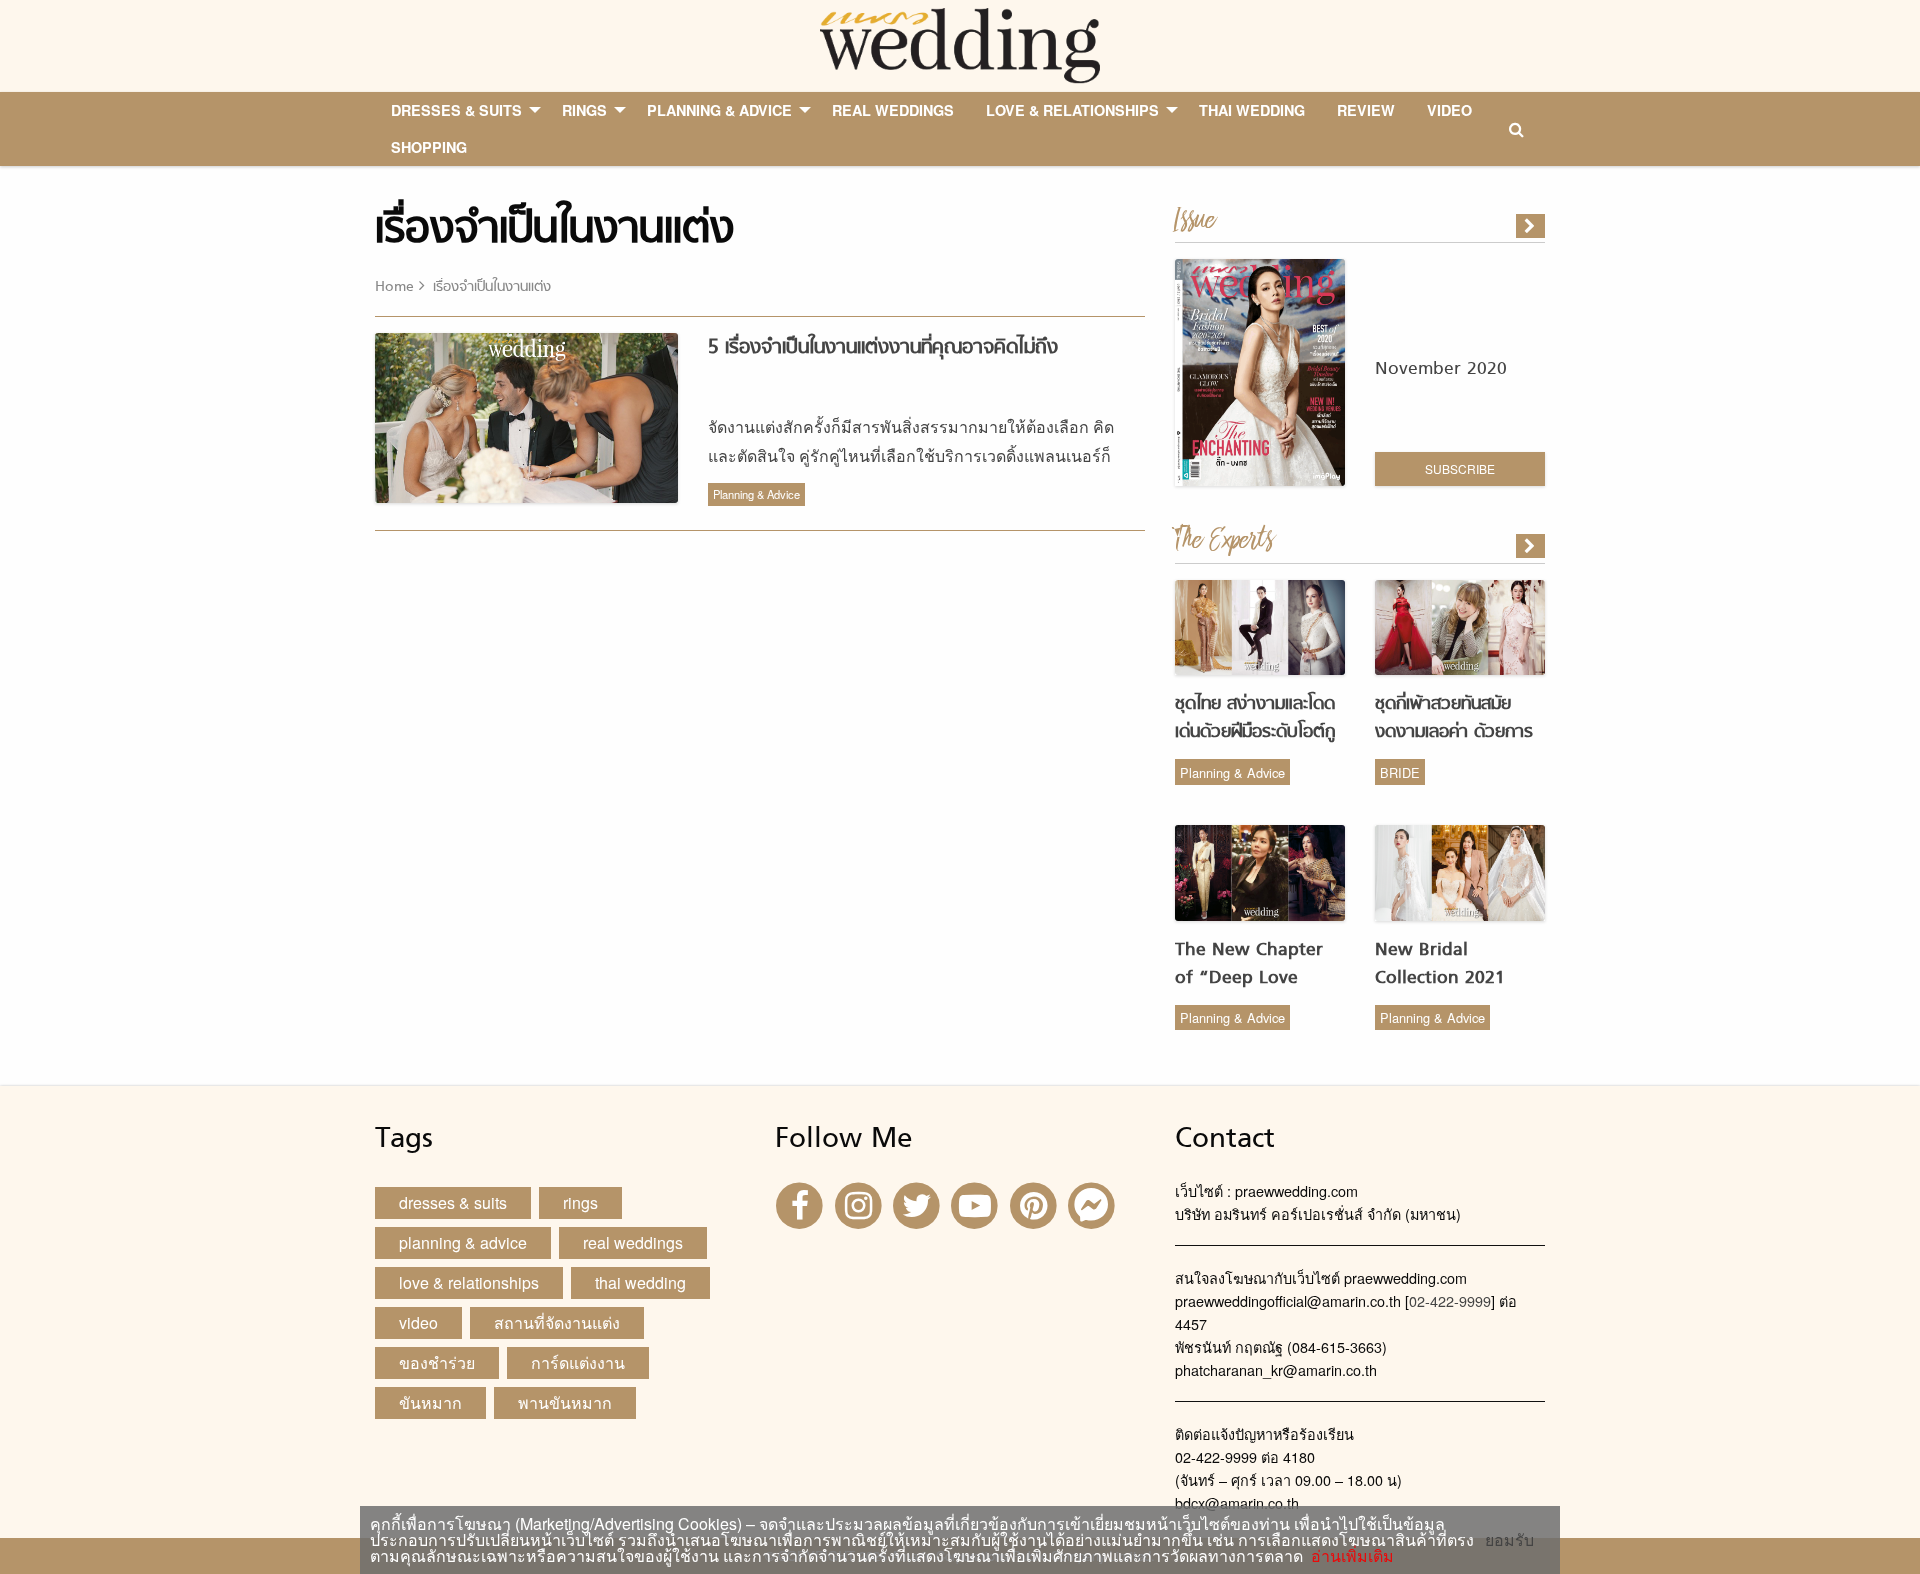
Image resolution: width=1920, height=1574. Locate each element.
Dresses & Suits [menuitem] (456, 110)
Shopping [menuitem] (429, 147)
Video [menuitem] (1449, 110)
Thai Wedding (640, 1282)
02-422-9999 (1450, 1300)
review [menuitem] (1366, 110)
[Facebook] (802, 1203)
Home (394, 287)
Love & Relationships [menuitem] (1072, 110)
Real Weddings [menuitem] (893, 110)
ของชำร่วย (437, 1362)
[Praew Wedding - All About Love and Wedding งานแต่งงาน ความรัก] (959, 43)
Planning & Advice (756, 494)
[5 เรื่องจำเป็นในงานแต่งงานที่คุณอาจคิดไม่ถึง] (1532, 546)
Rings (580, 1202)
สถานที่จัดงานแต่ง (557, 1322)
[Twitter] (919, 1203)
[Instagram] (860, 1203)
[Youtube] (977, 1203)
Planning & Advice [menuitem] (719, 110)
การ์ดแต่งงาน (578, 1362)
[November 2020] (1532, 226)
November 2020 (1441, 369)
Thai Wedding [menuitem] (1252, 110)
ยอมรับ (1509, 1540)
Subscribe (1460, 468)
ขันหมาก (430, 1402)
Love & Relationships (469, 1282)
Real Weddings (633, 1242)
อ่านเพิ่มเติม (1348, 1555)
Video (418, 1322)
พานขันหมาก (565, 1402)
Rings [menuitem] (584, 110)
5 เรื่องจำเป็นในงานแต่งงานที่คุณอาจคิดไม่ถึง (883, 348)
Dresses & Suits (453, 1202)
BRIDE (1400, 772)
